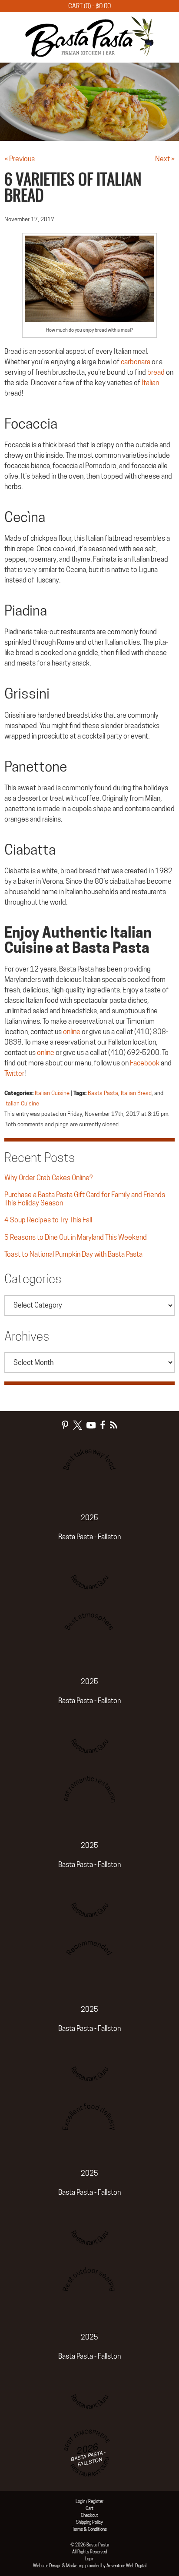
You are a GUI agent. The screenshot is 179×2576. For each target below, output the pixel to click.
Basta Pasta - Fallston (89, 1537)
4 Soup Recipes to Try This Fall (48, 1220)
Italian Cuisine (52, 1093)
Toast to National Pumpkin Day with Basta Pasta (73, 1254)
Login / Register (89, 2501)
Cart (89, 2508)
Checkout (89, 2515)
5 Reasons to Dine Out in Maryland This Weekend (76, 1237)
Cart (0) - (89, 6)
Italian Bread (136, 1093)
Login (89, 2559)
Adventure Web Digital (126, 2566)
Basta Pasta (103, 1093)
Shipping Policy (89, 2522)
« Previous (20, 159)
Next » (165, 159)
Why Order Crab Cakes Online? (48, 1178)
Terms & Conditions (89, 2529)
